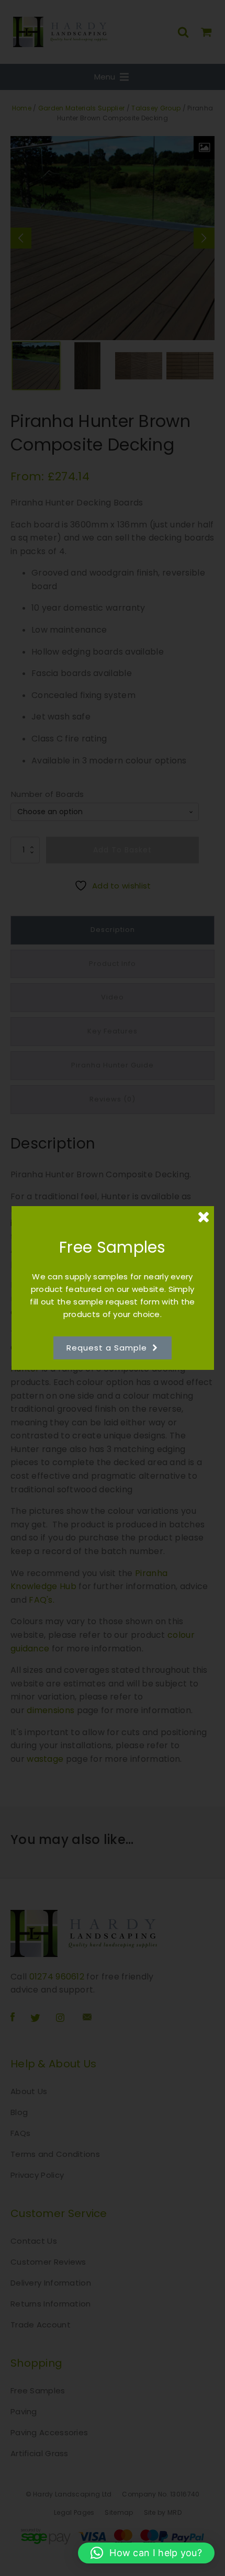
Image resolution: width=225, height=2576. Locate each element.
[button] (146, 2553)
